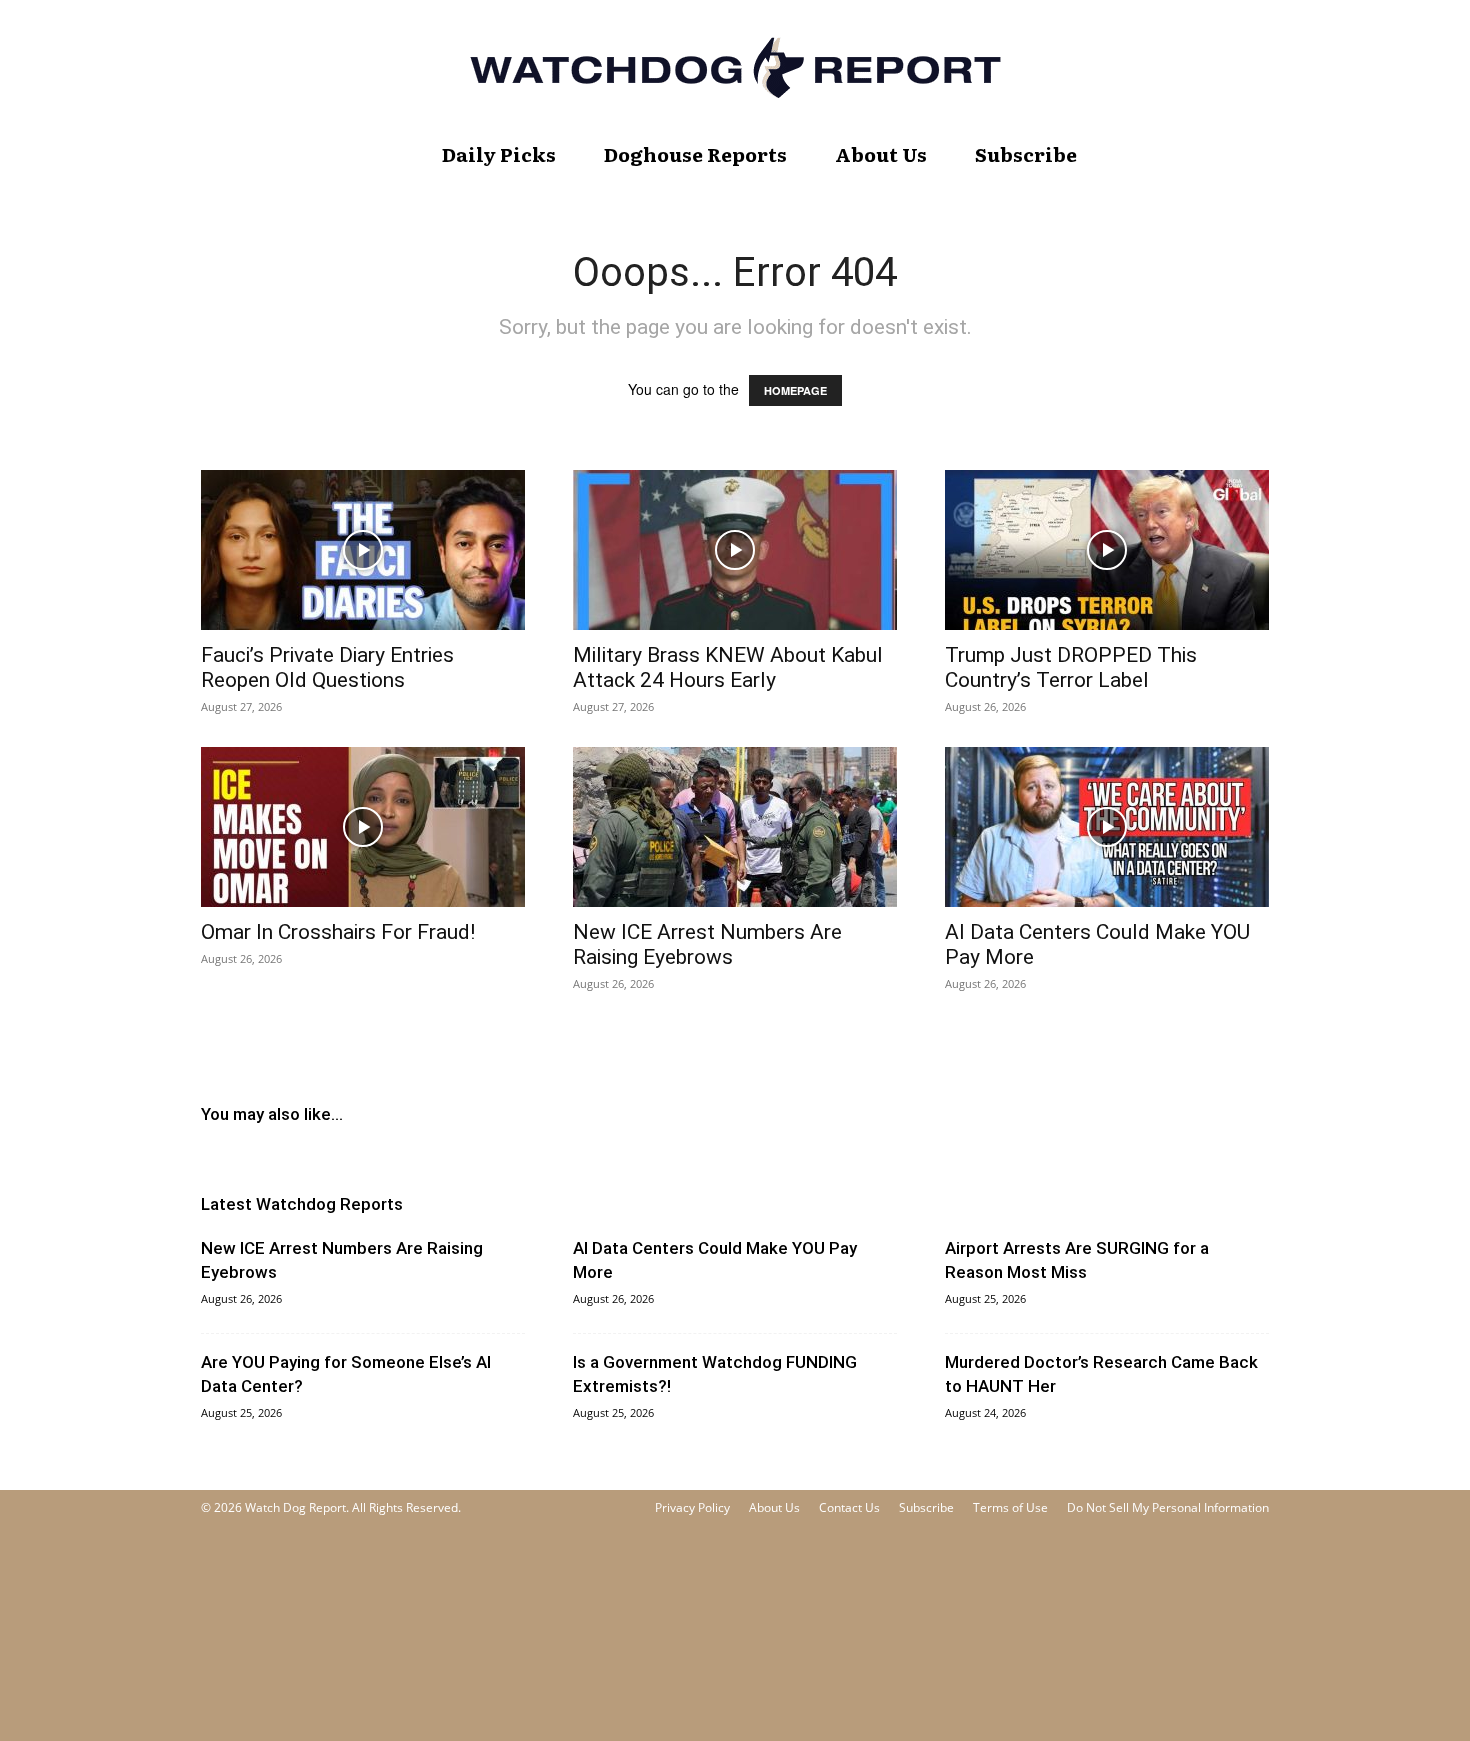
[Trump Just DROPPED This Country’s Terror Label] (1107, 550)
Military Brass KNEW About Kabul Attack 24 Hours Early (728, 667)
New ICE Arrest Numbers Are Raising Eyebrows (707, 944)
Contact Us (849, 1507)
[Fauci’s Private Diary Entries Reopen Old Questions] (363, 550)
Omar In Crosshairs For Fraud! (338, 932)
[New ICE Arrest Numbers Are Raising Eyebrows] (735, 827)
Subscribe (1026, 154)
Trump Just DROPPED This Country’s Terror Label (1071, 667)
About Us (881, 154)
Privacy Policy (692, 1507)
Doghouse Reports (695, 154)
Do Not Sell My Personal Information (1168, 1507)
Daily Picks (499, 154)
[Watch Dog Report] (735, 67)
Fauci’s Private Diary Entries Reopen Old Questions (327, 667)
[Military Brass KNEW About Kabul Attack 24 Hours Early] (735, 550)
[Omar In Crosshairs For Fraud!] (363, 827)
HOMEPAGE (795, 390)
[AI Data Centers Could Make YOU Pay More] (1107, 827)
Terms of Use (1010, 1507)
